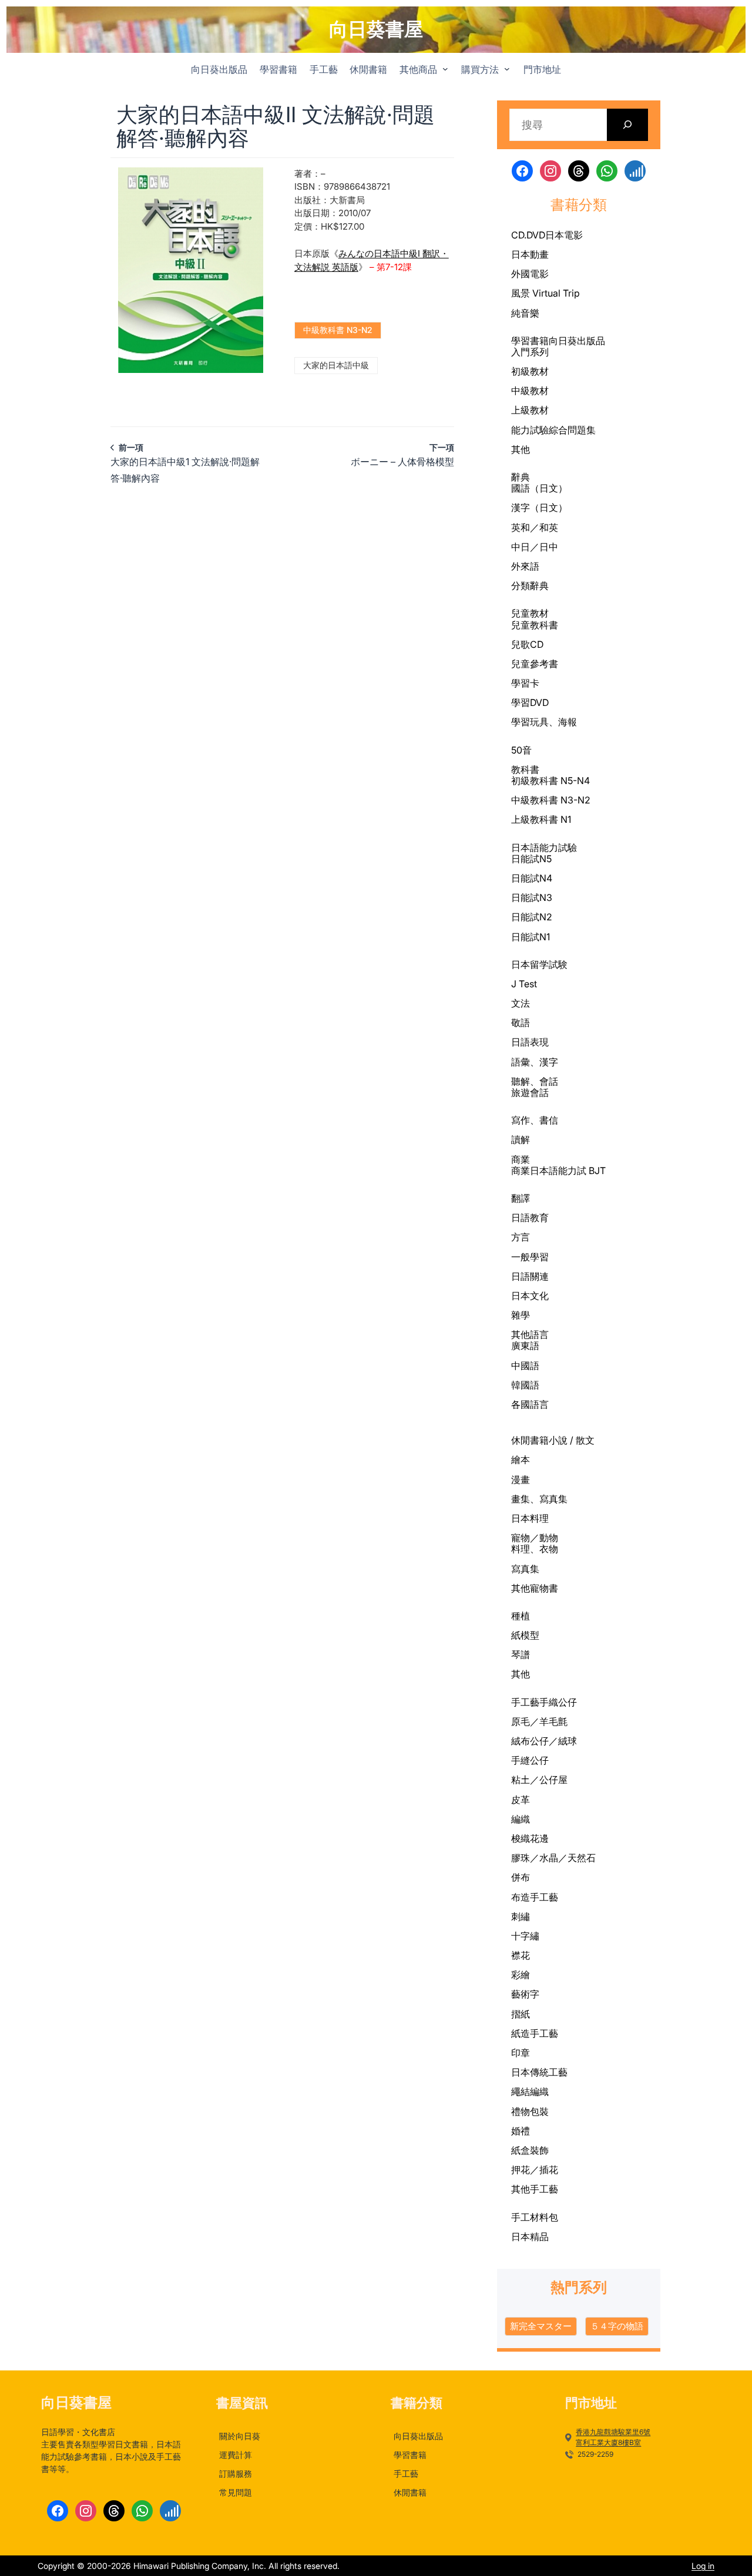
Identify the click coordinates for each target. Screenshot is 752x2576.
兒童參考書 (535, 664)
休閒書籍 (530, 1440)
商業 (521, 1159)
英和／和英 (535, 527)
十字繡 (525, 1936)
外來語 (525, 566)
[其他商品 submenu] (445, 69)
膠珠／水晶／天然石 (553, 1858)
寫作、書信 (535, 1120)
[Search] (628, 125)
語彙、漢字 (535, 1062)
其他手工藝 (535, 2189)
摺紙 (521, 2014)
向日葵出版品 (577, 341)
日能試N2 (532, 917)
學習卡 (525, 683)
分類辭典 (530, 586)
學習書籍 (530, 341)
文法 (521, 1003)
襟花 (521, 1955)
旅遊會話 (530, 1092)
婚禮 (521, 2131)
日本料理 (530, 1518)
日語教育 (530, 1218)
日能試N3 (532, 897)
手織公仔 (558, 1702)
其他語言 (530, 1334)
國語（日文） (539, 488)
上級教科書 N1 (541, 819)
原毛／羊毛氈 (539, 1721)
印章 (521, 2053)
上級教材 (530, 410)
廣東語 (525, 1346)
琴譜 (521, 1654)
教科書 (525, 769)
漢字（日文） (539, 507)
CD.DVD (528, 235)
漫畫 (521, 1479)
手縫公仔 (530, 1760)
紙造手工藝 (535, 2033)
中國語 (525, 1366)
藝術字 (525, 1994)
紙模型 (525, 1635)
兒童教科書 (535, 625)
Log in (703, 2566)
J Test (524, 984)
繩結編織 (530, 2091)
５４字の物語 (617, 2326)
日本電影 (564, 235)
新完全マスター (541, 2326)
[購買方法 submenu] (507, 69)
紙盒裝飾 (530, 2150)
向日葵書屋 (376, 29)
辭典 (521, 477)
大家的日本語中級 (336, 365)
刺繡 (521, 1916)
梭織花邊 (530, 1838)
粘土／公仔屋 (539, 1780)
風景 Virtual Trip (545, 293)
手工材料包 (535, 2217)
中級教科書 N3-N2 (338, 330)
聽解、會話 (535, 1081)
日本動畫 (530, 254)
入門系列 (530, 352)
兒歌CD (527, 644)
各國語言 (530, 1404)
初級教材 (530, 371)
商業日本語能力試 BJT (558, 1171)
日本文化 (530, 1296)
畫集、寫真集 (539, 1499)
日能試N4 (532, 878)
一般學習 (530, 1257)
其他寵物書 (535, 1588)
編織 (521, 1819)
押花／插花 (535, 2170)
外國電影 (530, 274)
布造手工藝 (535, 1897)
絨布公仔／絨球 (544, 1741)
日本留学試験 (539, 964)
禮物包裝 (530, 2111)
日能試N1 (531, 937)
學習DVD (530, 702)
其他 (521, 449)
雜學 (521, 1315)
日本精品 (530, 2237)
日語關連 (530, 1276)
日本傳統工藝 (539, 2072)
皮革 (521, 1800)
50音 (521, 750)
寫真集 (525, 1569)
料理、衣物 (535, 1549)
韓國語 (525, 1385)
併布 (521, 1877)
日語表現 (530, 1042)
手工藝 (525, 1702)
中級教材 (530, 391)
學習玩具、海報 (544, 722)
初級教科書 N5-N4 (550, 781)
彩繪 (521, 1975)
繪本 (521, 1459)
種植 (521, 1616)
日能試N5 (531, 859)
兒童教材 (530, 613)
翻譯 (521, 1198)
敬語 (521, 1023)
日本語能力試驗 (544, 848)
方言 (521, 1237)
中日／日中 (535, 547)
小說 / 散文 (572, 1440)
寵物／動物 (535, 1538)
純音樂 (525, 313)
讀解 (521, 1139)
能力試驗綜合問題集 (553, 430)
